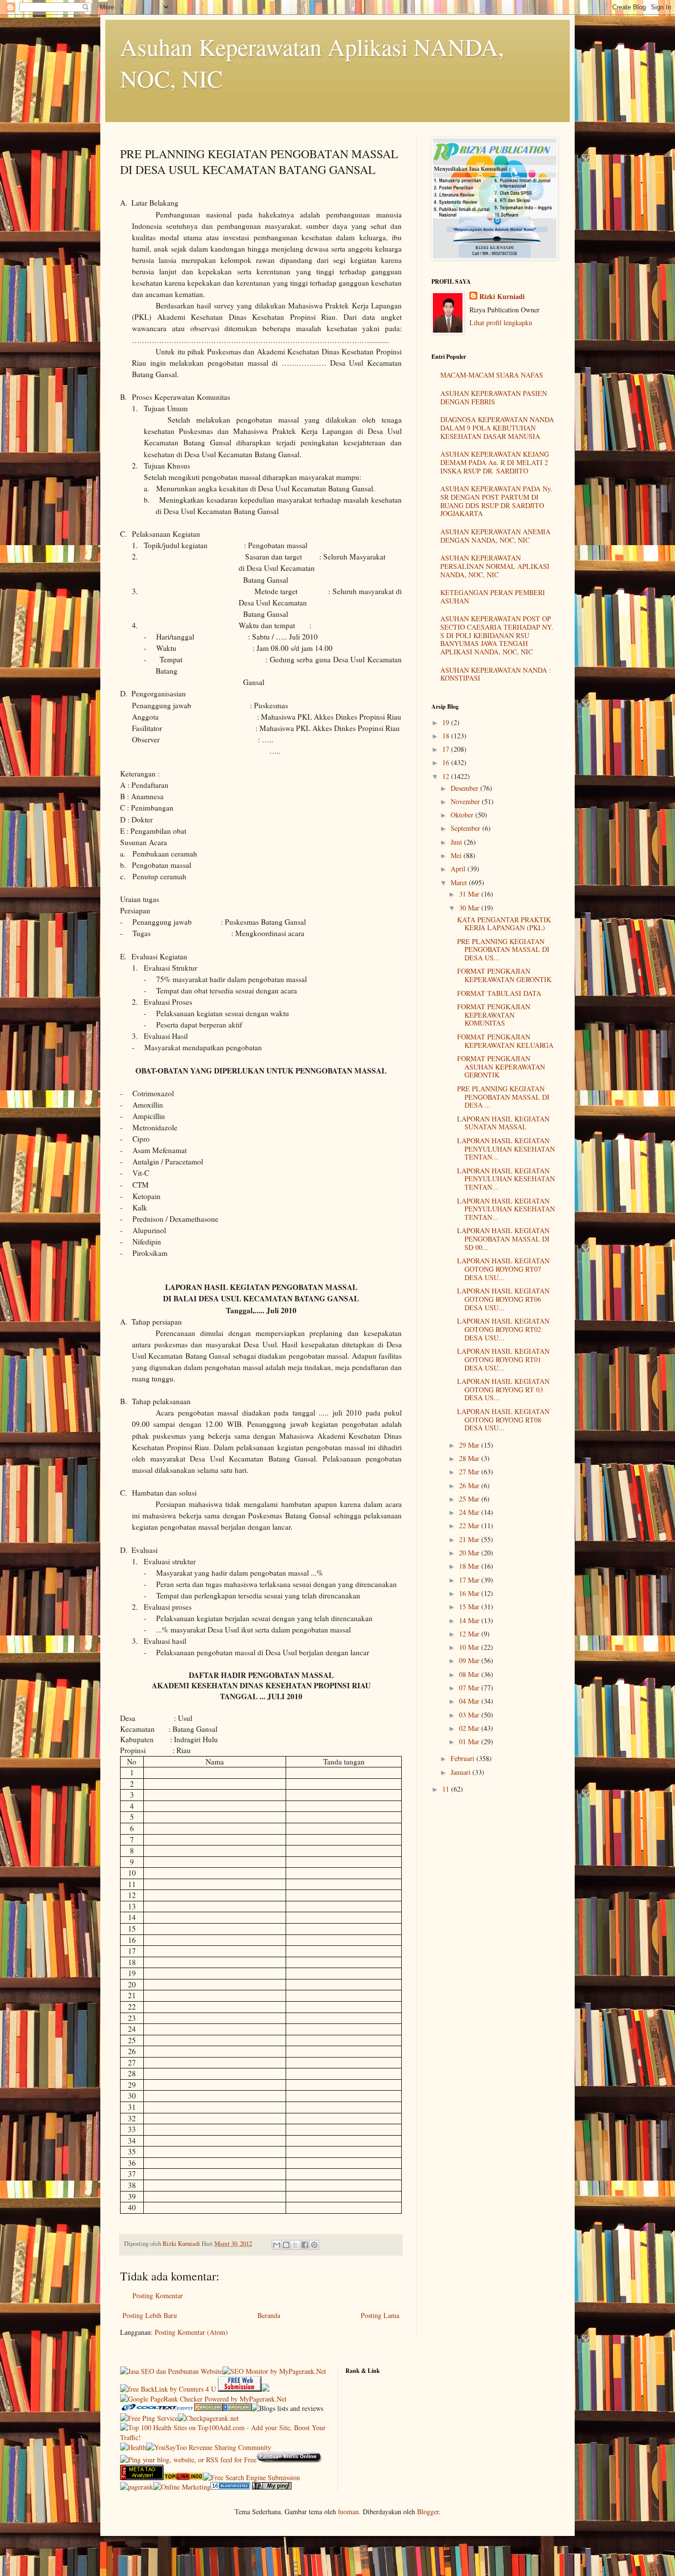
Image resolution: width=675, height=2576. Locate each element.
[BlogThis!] (286, 2245)
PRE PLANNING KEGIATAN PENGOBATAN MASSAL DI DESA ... (503, 1097)
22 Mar (470, 1525)
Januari (462, 1772)
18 (447, 736)
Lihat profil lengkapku (501, 322)
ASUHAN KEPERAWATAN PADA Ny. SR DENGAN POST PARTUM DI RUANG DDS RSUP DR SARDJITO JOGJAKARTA (496, 501)
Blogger (428, 2512)
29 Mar (470, 1445)
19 (447, 722)
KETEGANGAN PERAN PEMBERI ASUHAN (493, 597)
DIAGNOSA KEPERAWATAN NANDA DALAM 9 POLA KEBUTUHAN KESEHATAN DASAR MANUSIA (497, 428)
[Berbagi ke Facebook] (305, 2245)
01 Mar (470, 1741)
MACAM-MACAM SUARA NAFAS (492, 375)
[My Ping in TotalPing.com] (272, 2487)
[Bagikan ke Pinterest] (314, 2245)
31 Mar (470, 894)
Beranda (269, 2315)
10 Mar (470, 1647)
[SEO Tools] (142, 2477)
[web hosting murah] (137, 2487)
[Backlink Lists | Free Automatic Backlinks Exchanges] (209, 2408)
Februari (464, 1758)
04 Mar (470, 1701)
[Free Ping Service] (149, 2418)
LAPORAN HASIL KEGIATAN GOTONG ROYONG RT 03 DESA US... (503, 1390)
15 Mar (470, 1607)
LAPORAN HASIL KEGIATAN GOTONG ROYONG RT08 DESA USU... (503, 1420)
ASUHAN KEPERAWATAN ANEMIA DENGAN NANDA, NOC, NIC (495, 536)
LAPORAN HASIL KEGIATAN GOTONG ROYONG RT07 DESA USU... (503, 1269)
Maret (460, 882)
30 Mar (470, 908)
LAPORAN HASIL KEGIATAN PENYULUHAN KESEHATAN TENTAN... (506, 1149)
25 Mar (470, 1499)
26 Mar (470, 1485)
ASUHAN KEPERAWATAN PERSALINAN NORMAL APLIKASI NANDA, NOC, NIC (495, 566)
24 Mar (470, 1512)
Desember (465, 788)
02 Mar (470, 1728)
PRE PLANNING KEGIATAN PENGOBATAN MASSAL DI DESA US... (503, 950)
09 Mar (470, 1660)
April (459, 869)
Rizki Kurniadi (502, 297)
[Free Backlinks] (237, 2408)
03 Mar (470, 1715)
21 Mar (470, 1539)
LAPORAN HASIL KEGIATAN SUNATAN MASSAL (503, 1123)
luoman (348, 2512)
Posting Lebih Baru (150, 2315)
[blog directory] (230, 2487)
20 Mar (470, 1553)
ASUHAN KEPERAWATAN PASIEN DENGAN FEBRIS (494, 397)
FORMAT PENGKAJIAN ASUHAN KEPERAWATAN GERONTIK (501, 1067)
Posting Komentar (158, 2296)
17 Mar (470, 1580)
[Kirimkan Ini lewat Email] (277, 2245)
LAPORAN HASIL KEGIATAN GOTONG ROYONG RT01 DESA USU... (503, 1359)
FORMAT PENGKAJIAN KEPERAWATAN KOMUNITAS (494, 1015)
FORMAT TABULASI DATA (499, 993)
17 (447, 749)
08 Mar (470, 1674)
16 (447, 762)
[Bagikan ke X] (295, 2245)
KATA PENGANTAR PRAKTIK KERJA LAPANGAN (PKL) (504, 924)
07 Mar (470, 1688)
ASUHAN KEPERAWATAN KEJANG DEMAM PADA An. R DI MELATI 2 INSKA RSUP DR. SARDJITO (495, 462)
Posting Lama (380, 2315)
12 (447, 776)
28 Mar (470, 1458)
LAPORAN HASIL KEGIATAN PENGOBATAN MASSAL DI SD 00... (503, 1239)
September (466, 828)
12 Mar (470, 1634)
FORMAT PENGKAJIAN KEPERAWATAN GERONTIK (504, 975)
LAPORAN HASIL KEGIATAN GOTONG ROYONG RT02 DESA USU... (503, 1329)
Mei (457, 855)
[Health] (133, 2447)
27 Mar (470, 1472)
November (466, 801)
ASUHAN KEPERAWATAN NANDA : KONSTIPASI (496, 674)
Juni (457, 842)
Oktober (463, 815)
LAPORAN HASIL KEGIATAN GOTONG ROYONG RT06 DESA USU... (503, 1299)
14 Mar (470, 1620)
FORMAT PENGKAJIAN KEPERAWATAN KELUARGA (505, 1041)
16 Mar (470, 1593)
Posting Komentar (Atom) (191, 2332)
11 (447, 1789)
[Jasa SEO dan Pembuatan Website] (171, 2371)
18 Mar (470, 1566)
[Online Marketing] (182, 2487)
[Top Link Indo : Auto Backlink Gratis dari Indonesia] (183, 2477)
